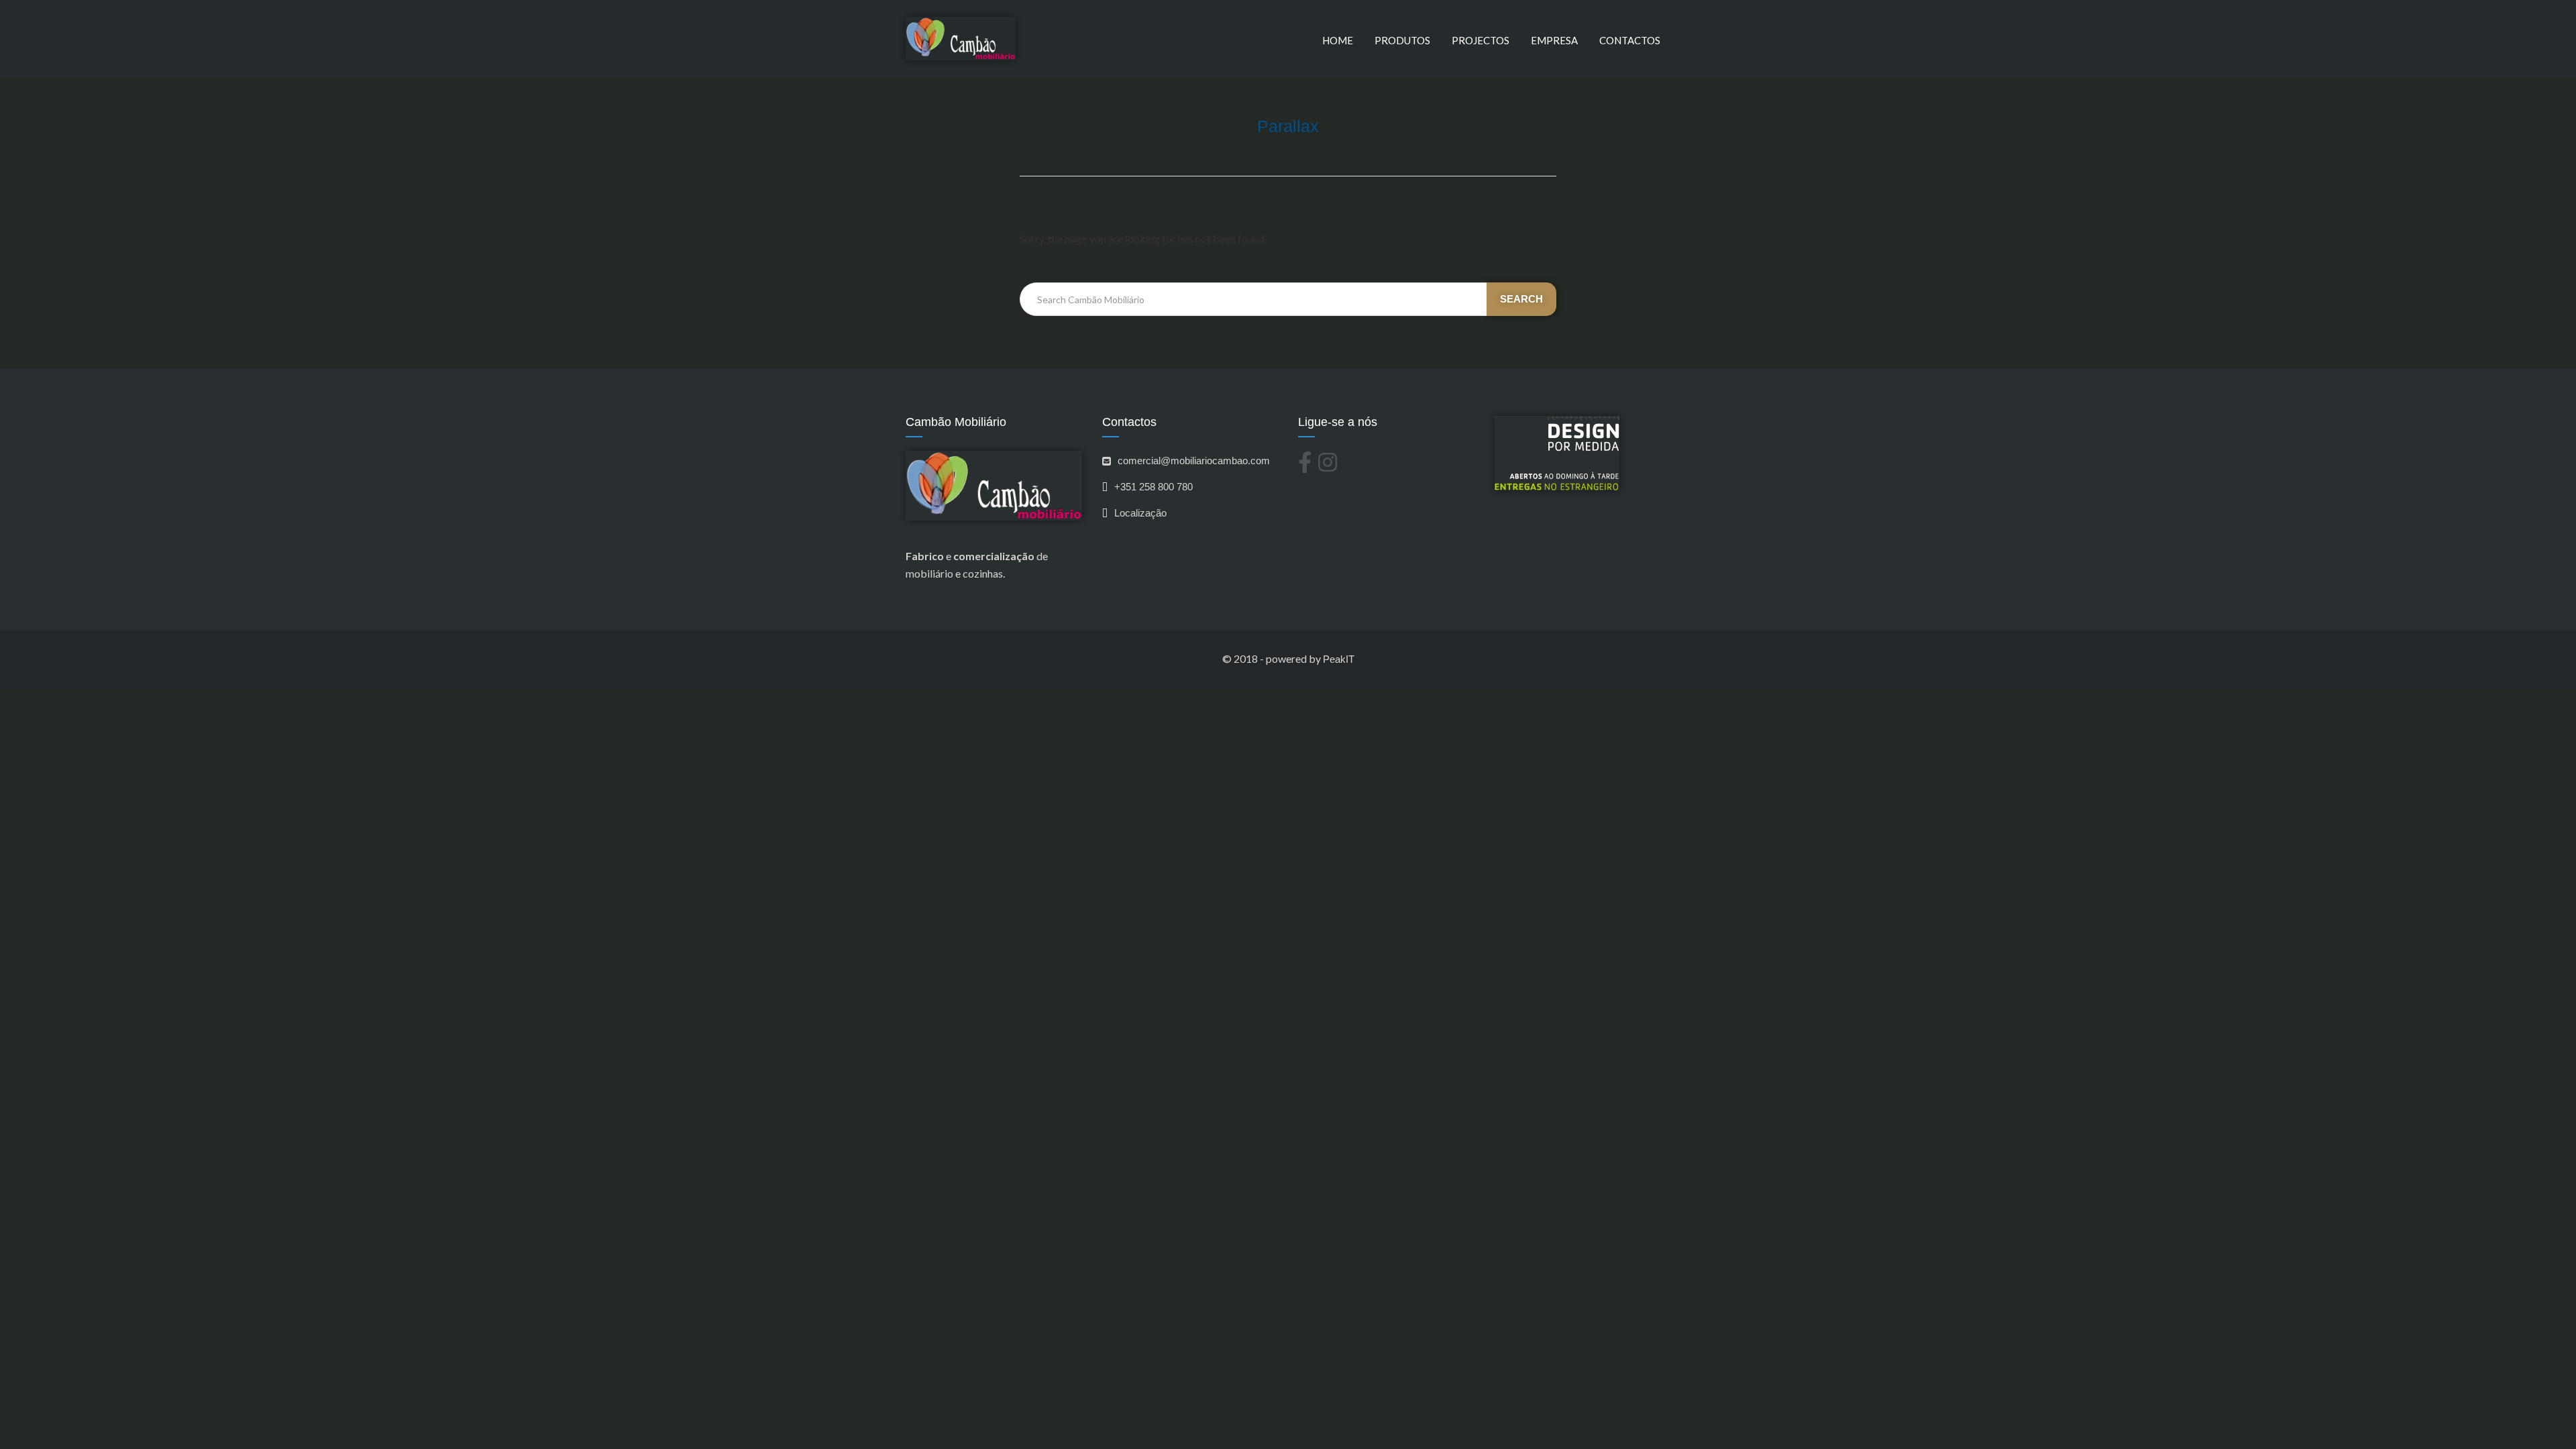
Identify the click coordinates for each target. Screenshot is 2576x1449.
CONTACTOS (1630, 40)
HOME (1338, 40)
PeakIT (1339, 659)
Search (1521, 299)
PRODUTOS (1402, 40)
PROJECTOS (1481, 40)
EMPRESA (1554, 40)
